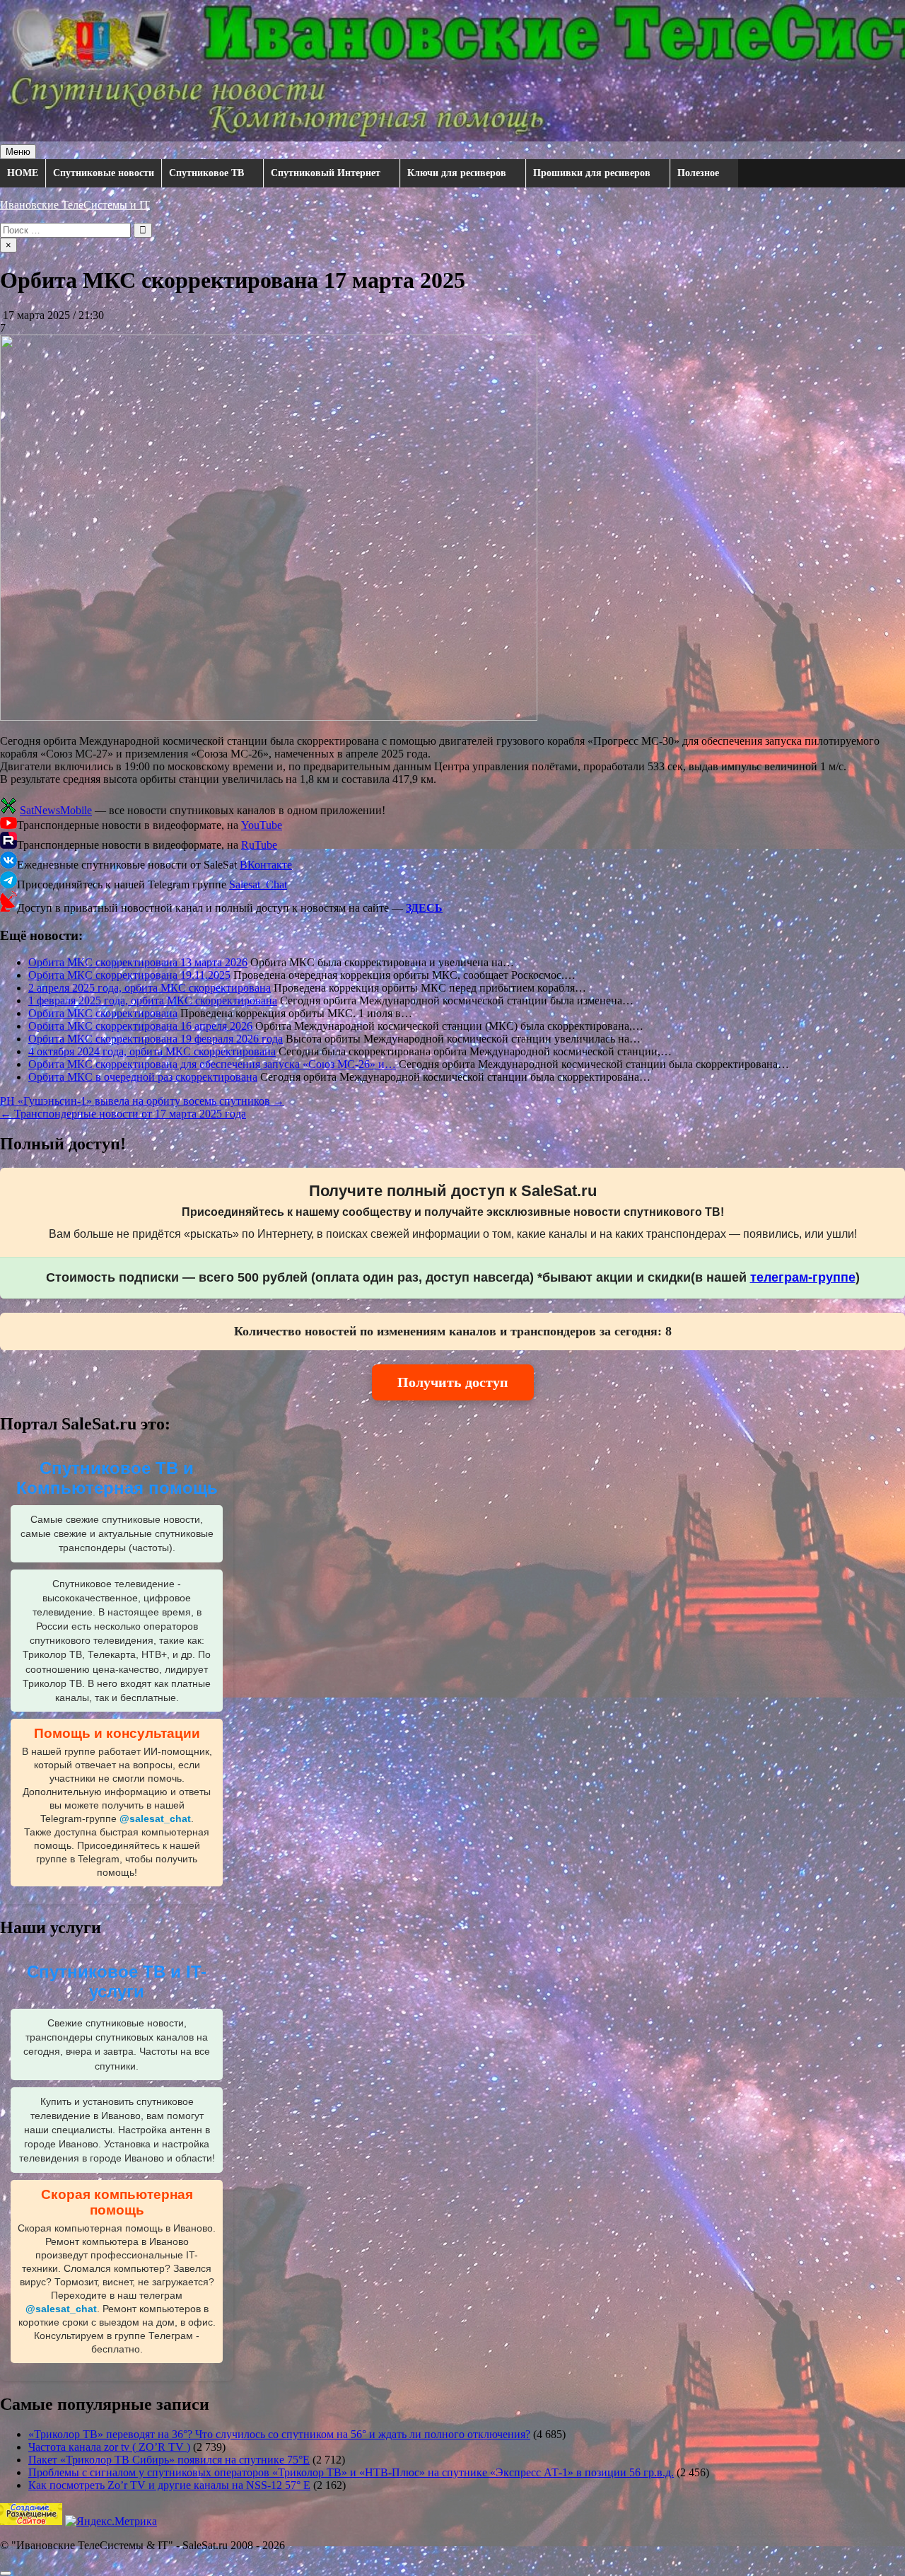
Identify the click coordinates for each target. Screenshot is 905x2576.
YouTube (262, 825)
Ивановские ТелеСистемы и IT (75, 205)
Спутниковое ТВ (206, 173)
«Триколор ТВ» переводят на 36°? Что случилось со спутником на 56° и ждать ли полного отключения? (279, 2434)
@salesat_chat (155, 1819)
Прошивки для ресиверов (592, 173)
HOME (23, 173)
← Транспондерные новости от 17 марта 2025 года (123, 1114)
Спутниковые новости (104, 173)
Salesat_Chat (258, 884)
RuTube (259, 845)
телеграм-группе (803, 1277)
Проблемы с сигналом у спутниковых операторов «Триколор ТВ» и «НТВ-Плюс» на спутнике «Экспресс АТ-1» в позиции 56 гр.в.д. (351, 2472)
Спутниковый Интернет (326, 173)
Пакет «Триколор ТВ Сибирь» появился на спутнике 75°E (169, 2460)
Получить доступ (453, 1382)
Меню (18, 152)
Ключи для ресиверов (457, 173)
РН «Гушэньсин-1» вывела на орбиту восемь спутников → (142, 1101)
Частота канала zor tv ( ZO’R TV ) (109, 2447)
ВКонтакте (266, 865)
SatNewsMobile (56, 810)
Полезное (698, 173)
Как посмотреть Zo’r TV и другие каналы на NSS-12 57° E (169, 2485)
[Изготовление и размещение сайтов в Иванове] (31, 2521)
